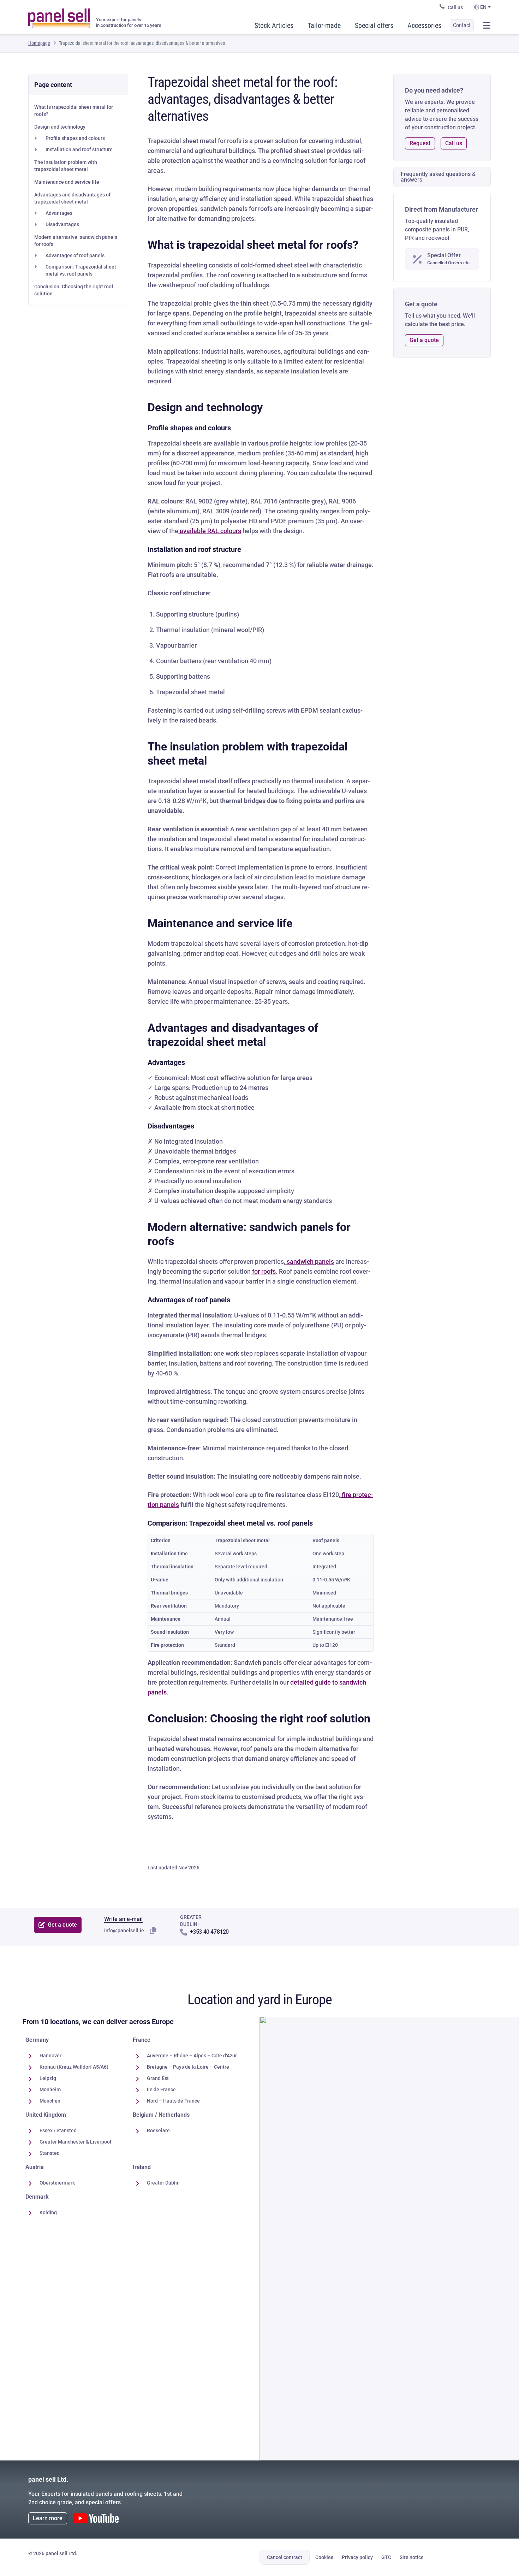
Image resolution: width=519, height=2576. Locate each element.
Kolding (48, 2212)
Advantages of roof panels (75, 255)
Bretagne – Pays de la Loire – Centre (188, 2067)
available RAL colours (210, 531)
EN (483, 7)
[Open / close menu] (487, 25)
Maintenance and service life (67, 182)
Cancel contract (285, 2557)
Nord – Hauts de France (173, 2101)
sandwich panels (310, 1262)
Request (420, 143)
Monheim (50, 2089)
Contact (462, 25)
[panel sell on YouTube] (96, 2518)
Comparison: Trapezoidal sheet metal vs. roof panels (81, 270)
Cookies (324, 2557)
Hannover (50, 2056)
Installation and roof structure (79, 149)
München (50, 2101)
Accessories (424, 25)
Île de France (161, 2089)
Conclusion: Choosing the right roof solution (74, 290)
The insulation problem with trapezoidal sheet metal (66, 166)
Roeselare (158, 2130)
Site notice (412, 2557)
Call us (455, 7)
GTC (386, 2557)
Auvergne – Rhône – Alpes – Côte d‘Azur (192, 2056)
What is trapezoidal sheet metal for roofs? (74, 111)
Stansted (50, 2153)
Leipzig (48, 2078)
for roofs (263, 1271)
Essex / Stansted (58, 2130)
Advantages (59, 213)
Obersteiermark (57, 2183)
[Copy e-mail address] (153, 1930)
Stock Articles (274, 25)
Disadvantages (62, 224)
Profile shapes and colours (75, 138)
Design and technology (60, 127)
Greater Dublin (163, 2183)
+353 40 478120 (209, 1932)
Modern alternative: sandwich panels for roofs (76, 241)
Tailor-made (324, 25)
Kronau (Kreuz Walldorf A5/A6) (74, 2067)
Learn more (48, 2518)
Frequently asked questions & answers (438, 177)
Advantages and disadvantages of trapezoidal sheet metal (72, 198)
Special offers (374, 25)
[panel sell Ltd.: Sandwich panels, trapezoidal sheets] (59, 16)
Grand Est (158, 2078)
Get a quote (424, 340)
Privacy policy (357, 2557)
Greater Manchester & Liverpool (75, 2142)
